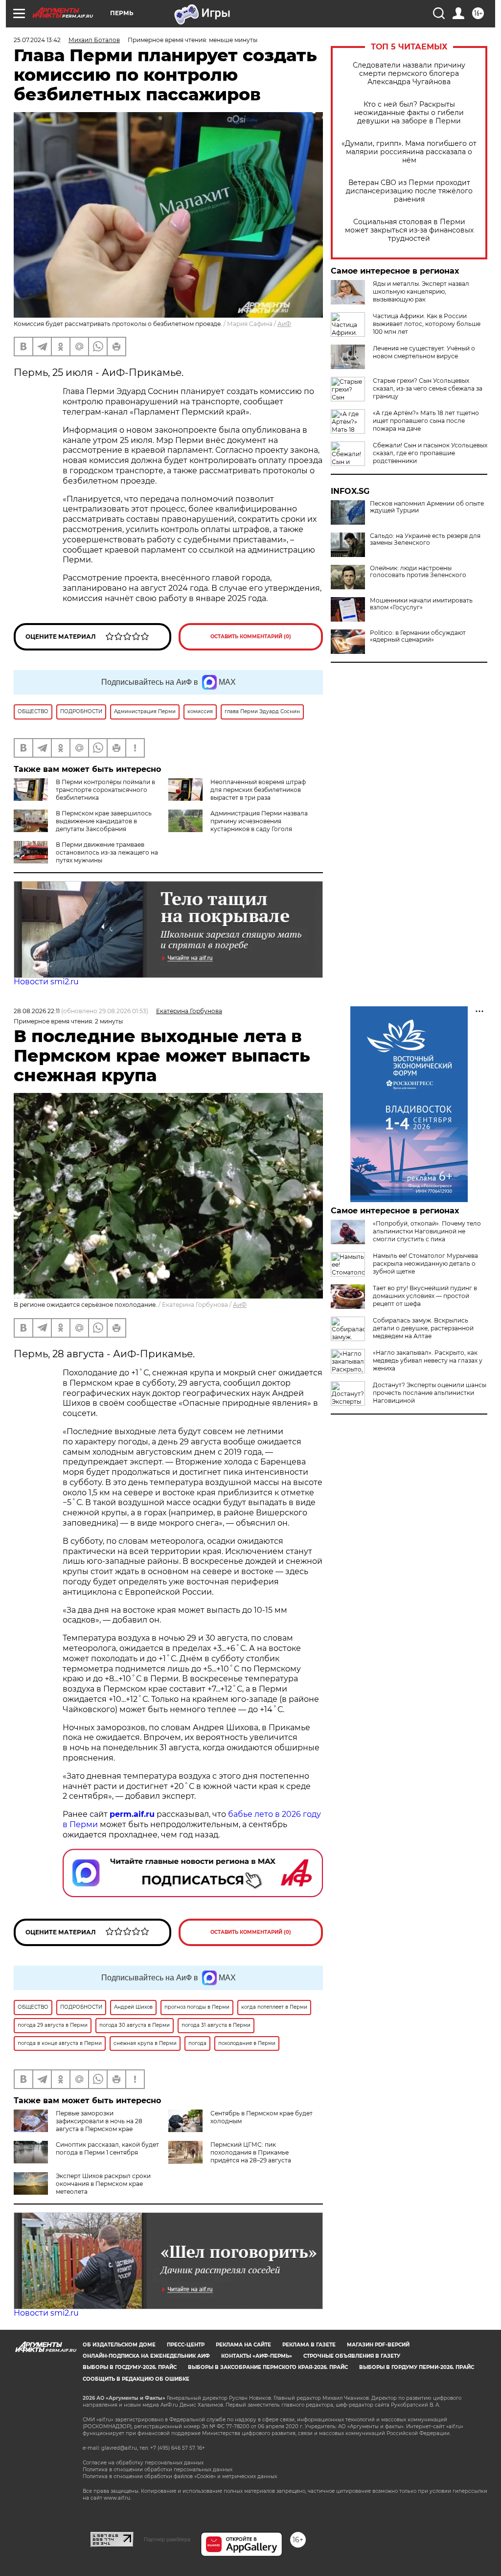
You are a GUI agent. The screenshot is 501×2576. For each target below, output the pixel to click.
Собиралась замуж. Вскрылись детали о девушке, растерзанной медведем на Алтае (423, 1328)
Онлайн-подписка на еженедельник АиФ (146, 2356)
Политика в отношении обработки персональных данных (158, 2470)
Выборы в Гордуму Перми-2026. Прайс (417, 2367)
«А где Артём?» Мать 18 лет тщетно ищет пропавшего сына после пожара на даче (426, 421)
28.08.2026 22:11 (37, 1011)
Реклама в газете (309, 2345)
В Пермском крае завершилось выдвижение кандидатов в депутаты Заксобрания (104, 821)
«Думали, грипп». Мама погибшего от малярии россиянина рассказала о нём (409, 152)
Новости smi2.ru (46, 982)
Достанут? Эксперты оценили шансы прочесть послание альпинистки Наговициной (430, 1393)
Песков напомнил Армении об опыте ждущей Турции (427, 507)
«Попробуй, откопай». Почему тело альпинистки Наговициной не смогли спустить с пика (427, 1231)
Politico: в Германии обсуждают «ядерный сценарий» (418, 636)
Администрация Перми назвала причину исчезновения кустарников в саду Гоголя (259, 821)
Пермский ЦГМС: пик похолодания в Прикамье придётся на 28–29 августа (251, 2152)
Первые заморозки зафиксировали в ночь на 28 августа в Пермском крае (99, 2121)
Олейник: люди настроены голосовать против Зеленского (418, 572)
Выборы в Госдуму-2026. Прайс (130, 2367)
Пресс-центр (186, 2345)
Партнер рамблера (167, 2539)
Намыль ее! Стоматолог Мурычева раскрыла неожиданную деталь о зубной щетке (425, 1264)
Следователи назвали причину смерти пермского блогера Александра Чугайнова (409, 74)
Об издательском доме (119, 2345)
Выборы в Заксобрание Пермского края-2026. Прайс (268, 2367)
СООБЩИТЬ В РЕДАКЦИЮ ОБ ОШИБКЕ (136, 2379)
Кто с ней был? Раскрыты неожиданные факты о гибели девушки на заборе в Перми (409, 113)
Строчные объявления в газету (352, 2356)
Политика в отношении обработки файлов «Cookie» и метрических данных (180, 2476)
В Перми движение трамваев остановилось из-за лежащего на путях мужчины (107, 852)
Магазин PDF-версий (378, 2345)
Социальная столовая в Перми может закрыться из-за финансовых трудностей (409, 230)
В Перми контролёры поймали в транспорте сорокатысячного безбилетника (105, 790)
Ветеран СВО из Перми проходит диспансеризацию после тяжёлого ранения (409, 191)
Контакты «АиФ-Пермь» (257, 2356)
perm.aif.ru (132, 1814)
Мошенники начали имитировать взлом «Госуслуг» (421, 604)
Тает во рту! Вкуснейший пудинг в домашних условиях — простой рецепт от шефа (425, 1296)
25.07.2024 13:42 (37, 40)
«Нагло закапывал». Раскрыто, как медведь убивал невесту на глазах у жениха (428, 1360)
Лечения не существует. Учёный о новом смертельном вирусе (424, 352)
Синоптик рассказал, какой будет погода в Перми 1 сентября (107, 2148)
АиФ (284, 324)
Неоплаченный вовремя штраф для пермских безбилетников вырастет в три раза (258, 790)
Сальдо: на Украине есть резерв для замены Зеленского (425, 539)
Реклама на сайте (243, 2345)
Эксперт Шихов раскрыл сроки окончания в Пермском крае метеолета (103, 2184)
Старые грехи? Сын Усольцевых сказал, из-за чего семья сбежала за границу (428, 388)
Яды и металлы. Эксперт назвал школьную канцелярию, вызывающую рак (421, 291)
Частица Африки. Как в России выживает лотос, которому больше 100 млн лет (427, 324)
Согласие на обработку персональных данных (143, 2463)
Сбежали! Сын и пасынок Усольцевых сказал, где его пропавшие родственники (430, 453)
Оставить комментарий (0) (251, 637)
